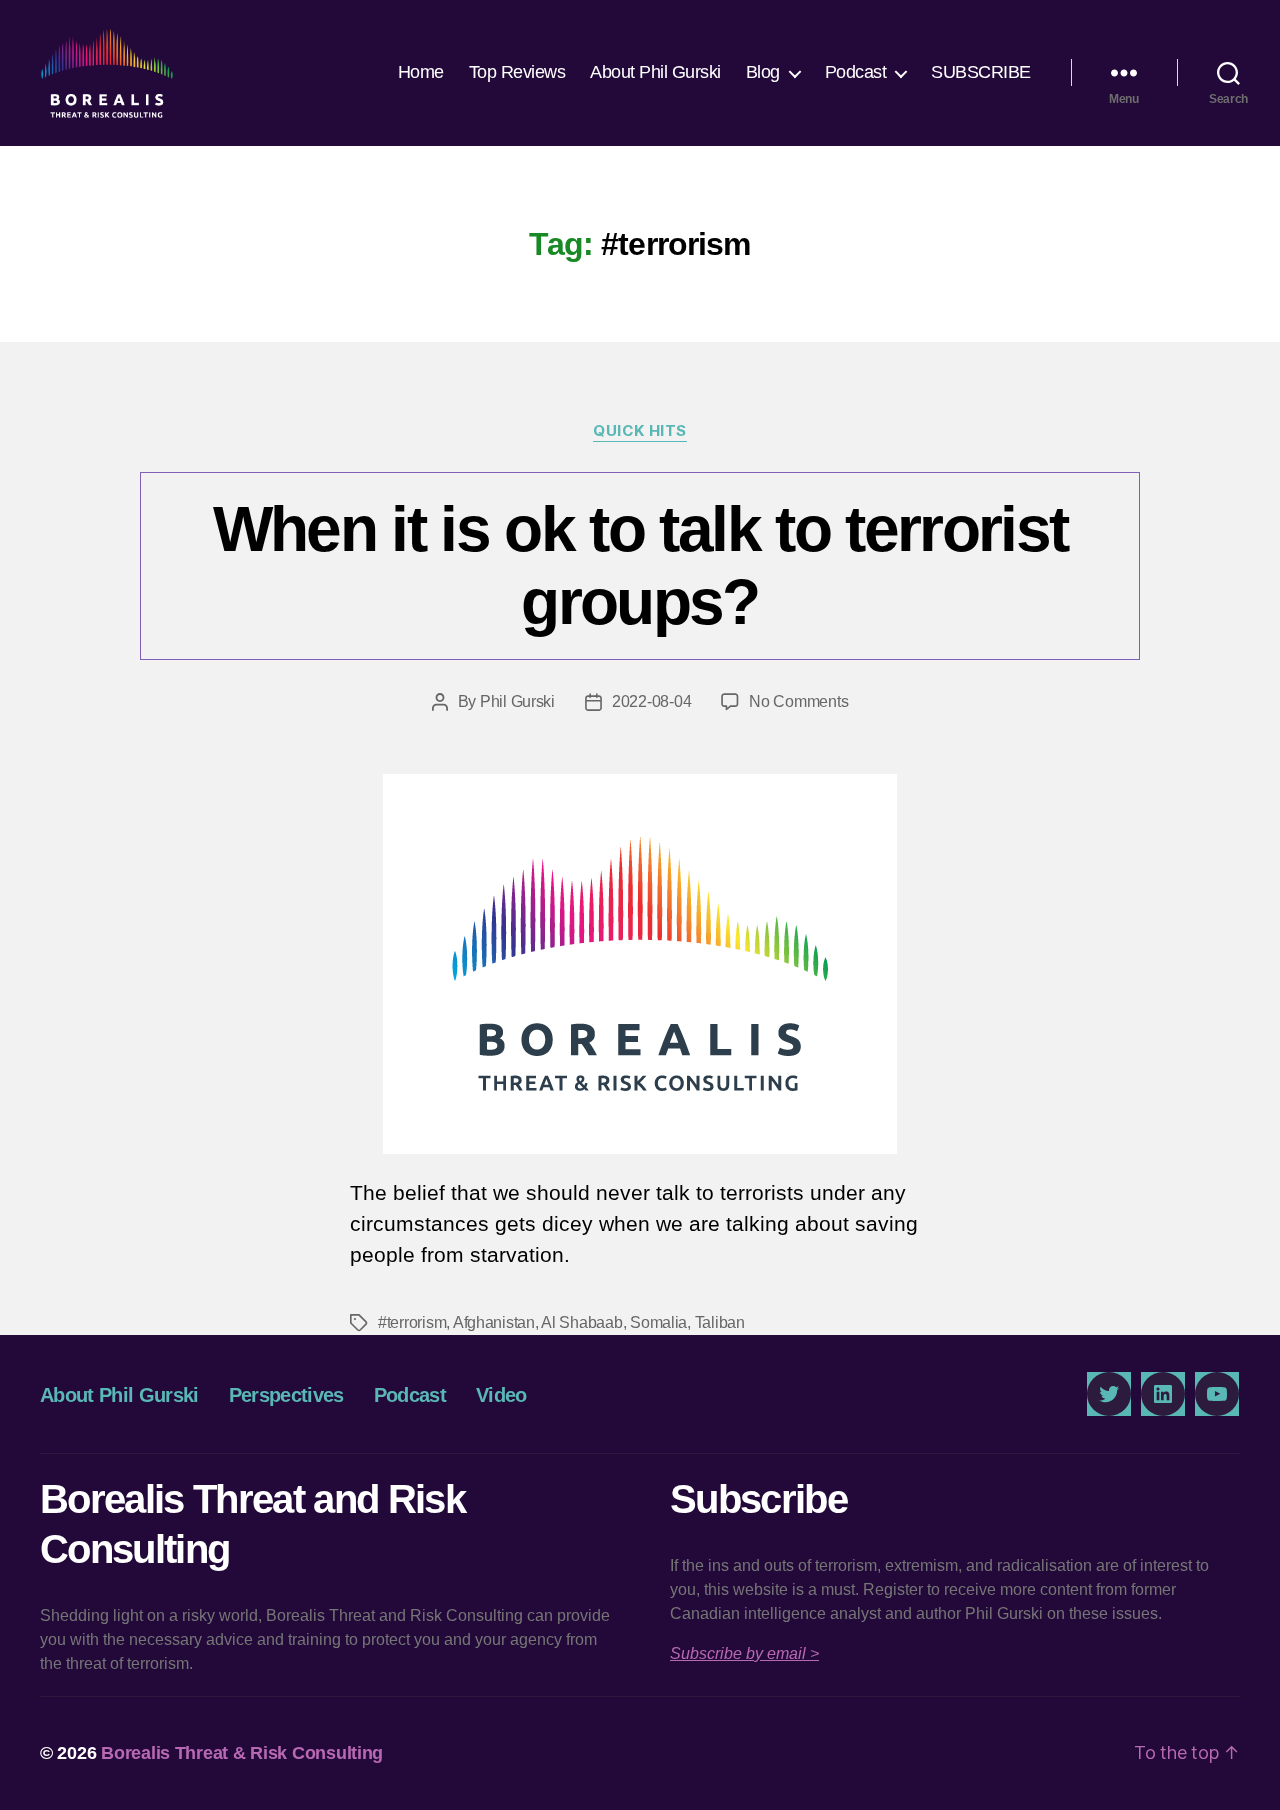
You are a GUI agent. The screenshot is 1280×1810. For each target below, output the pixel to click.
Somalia (658, 1322)
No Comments (798, 701)
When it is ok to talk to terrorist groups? (640, 565)
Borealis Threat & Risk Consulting (242, 1753)
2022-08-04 (651, 701)
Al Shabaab (581, 1322)
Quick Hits (640, 431)
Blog (763, 72)
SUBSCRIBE (981, 72)
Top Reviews (517, 72)
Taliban (720, 1322)
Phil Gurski (517, 701)
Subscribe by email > (744, 1653)
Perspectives (286, 1395)
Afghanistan (494, 1322)
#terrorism (412, 1322)
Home (421, 72)
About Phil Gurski (655, 72)
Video (501, 1395)
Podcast (856, 72)
